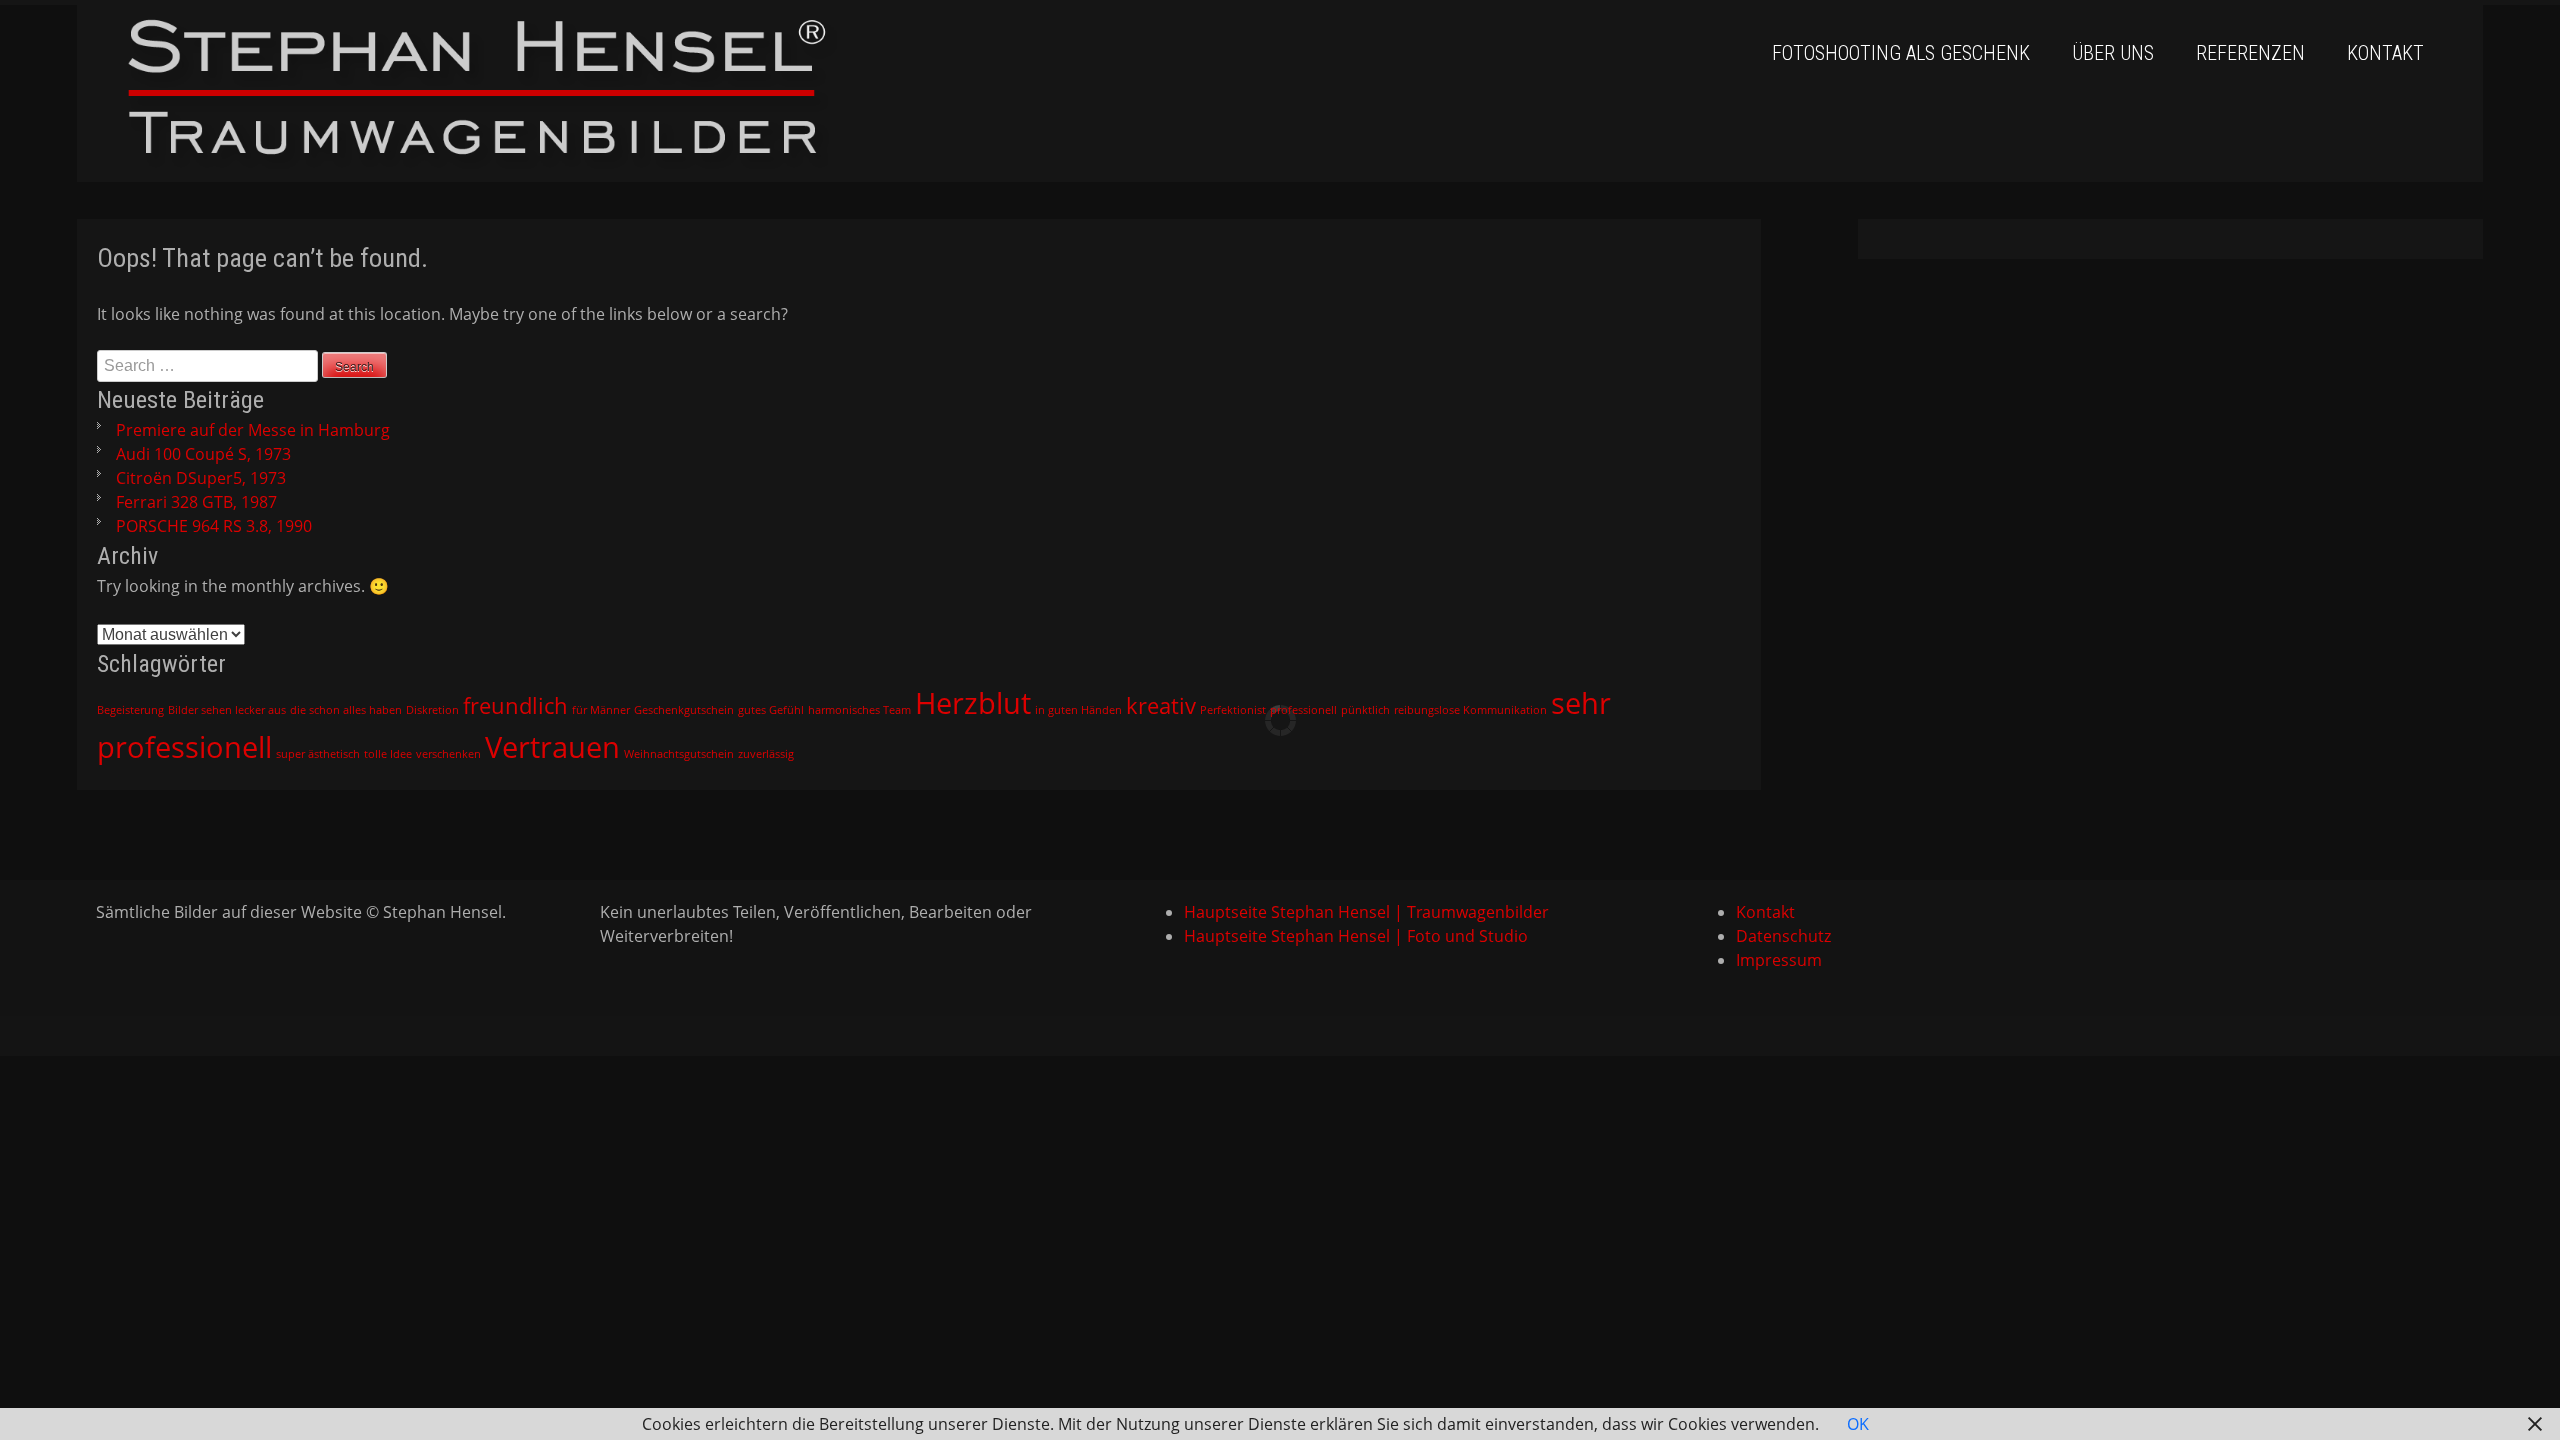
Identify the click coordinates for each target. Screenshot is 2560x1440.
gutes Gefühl (771, 710)
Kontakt (2385, 53)
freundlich (515, 705)
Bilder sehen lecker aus (227, 710)
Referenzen (2250, 53)
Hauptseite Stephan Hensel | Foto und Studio (1356, 936)
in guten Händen (1078, 710)
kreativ (1161, 705)
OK (1858, 1424)
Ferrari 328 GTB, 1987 (196, 502)
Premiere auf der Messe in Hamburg (253, 430)
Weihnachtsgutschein (679, 754)
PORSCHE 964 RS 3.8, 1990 (214, 526)
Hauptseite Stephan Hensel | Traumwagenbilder (1366, 912)
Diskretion (432, 710)
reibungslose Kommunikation (1470, 710)
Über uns (2113, 53)
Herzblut (973, 703)
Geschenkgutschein (684, 710)
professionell (1303, 710)
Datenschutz (1783, 936)
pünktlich (1365, 710)
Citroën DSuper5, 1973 (201, 478)
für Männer (601, 710)
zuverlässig (766, 754)
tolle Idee (388, 754)
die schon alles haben (346, 710)
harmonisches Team (859, 710)
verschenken (448, 754)
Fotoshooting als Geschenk (1901, 53)
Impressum (1779, 960)
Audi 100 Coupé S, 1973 (203, 454)
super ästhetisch (318, 754)
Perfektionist (1233, 710)
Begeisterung (130, 710)
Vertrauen (552, 747)
